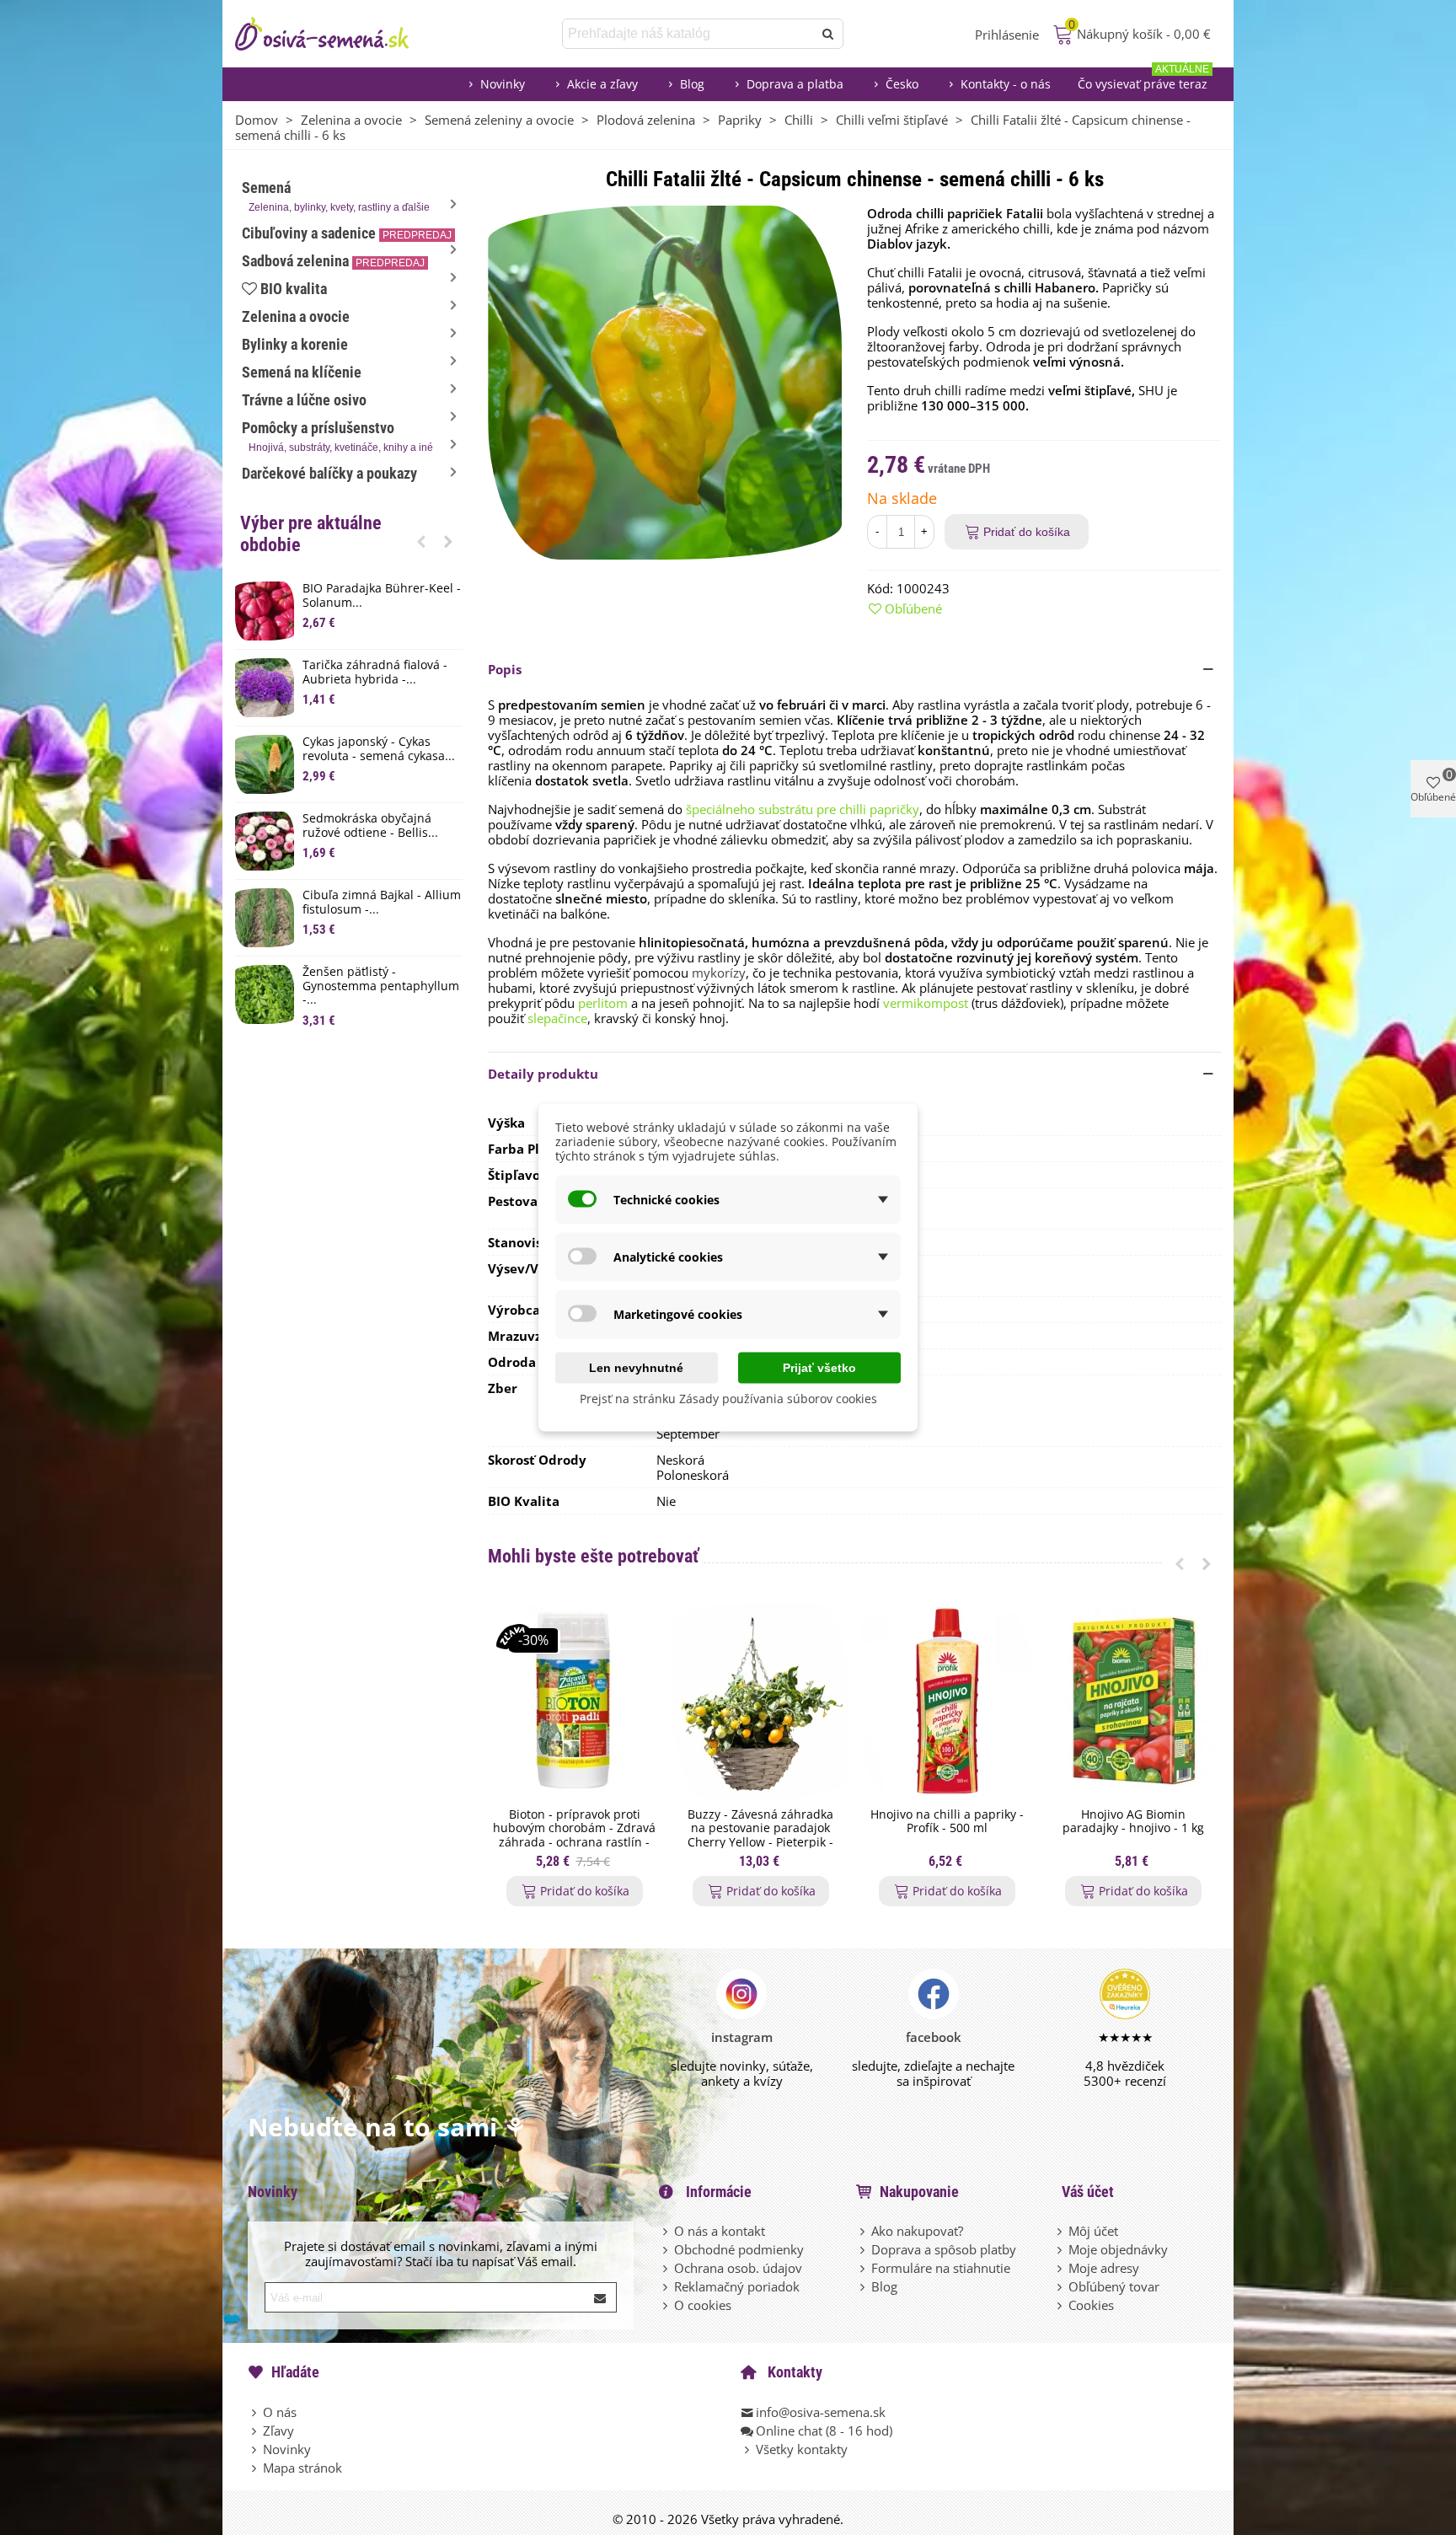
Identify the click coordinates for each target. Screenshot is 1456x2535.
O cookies (703, 2305)
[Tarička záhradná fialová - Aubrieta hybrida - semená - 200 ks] (265, 688)
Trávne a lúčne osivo (304, 400)
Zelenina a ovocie (296, 316)
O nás (280, 2412)
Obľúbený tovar (1114, 2286)
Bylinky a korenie (295, 344)
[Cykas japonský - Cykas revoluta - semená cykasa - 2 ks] (265, 764)
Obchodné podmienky (739, 2249)
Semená (336, 196)
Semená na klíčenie (302, 372)
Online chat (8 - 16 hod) (824, 2430)
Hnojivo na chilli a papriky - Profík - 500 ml (947, 1822)
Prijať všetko (819, 1368)
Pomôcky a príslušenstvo (337, 436)
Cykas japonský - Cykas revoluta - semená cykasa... (379, 749)
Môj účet (1093, 2231)
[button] (421, 541)
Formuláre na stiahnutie (941, 2268)
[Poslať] (828, 34)
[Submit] (601, 2297)
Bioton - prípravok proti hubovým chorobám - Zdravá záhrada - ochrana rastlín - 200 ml (574, 1836)
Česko (902, 84)
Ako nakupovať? (917, 2231)
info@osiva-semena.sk (821, 2412)
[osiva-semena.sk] (336, 34)
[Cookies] (1061, 2305)
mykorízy (719, 973)
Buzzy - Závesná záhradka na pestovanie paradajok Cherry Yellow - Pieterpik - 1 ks (760, 1836)
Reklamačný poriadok (737, 2286)
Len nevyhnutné (636, 1368)
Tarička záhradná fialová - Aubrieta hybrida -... (375, 673)
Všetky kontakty (802, 2449)
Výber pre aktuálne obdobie (311, 534)
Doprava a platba (795, 84)
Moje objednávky (1118, 2249)
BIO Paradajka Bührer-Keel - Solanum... (382, 596)
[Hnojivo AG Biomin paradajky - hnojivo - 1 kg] (1133, 1701)
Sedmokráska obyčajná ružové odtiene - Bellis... (370, 826)
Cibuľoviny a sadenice (347, 233)
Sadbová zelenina (333, 261)
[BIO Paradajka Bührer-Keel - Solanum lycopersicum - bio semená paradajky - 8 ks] (265, 611)
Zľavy (278, 2430)
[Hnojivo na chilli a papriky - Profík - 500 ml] (947, 1701)
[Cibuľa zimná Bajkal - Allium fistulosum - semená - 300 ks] (265, 918)
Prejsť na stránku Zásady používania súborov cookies (728, 1399)
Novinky (503, 84)
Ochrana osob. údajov (738, 2268)
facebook (934, 2037)
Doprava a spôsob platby (944, 2249)
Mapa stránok (302, 2468)
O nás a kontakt (720, 2231)
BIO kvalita (294, 289)
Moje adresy (1104, 2268)
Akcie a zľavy (602, 84)
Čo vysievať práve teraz (1143, 80)
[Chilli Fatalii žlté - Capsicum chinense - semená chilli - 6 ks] (665, 381)
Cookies (1091, 2305)
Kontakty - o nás (1006, 84)
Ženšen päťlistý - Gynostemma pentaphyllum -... (381, 986)
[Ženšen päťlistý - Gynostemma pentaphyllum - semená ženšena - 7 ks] (265, 994)
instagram (742, 2037)
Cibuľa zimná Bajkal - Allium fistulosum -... (382, 903)
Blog (692, 84)
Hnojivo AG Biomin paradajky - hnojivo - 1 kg (1133, 1822)
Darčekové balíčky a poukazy (329, 473)
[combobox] (689, 34)
